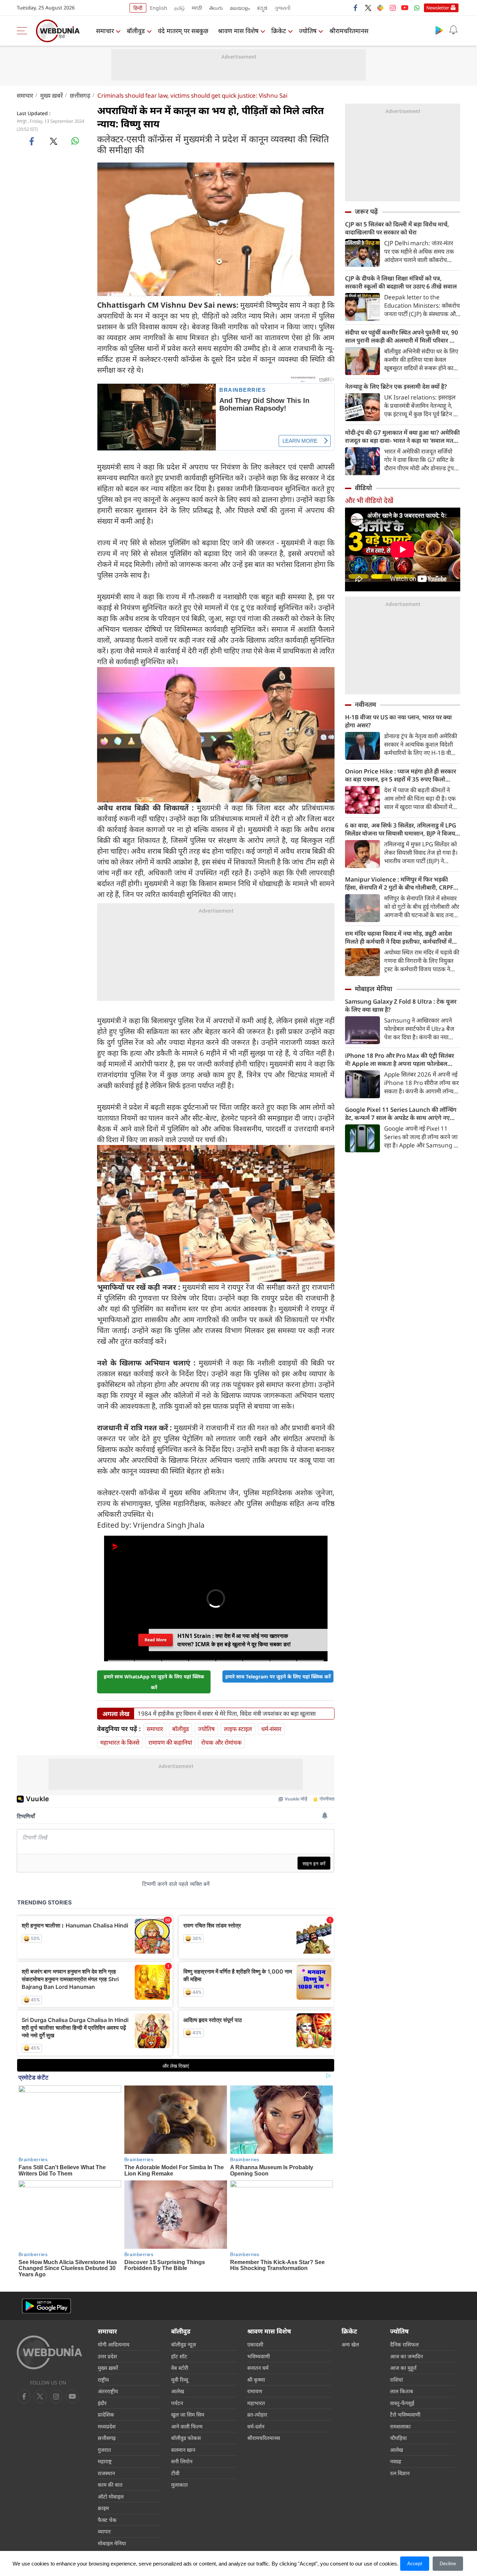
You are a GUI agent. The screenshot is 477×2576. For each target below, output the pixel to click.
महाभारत (256, 2403)
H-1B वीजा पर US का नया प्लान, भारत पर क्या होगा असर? (398, 721)
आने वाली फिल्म (187, 2426)
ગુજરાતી (282, 8)
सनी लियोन (182, 2461)
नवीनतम (365, 704)
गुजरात (104, 2450)
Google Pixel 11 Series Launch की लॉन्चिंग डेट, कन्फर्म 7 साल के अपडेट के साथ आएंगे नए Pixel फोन (401, 1114)
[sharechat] (380, 8)
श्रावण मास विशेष (238, 31)
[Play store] (439, 30)
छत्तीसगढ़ (80, 95)
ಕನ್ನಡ (262, 8)
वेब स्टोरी (180, 2368)
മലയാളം (240, 8)
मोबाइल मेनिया (373, 989)
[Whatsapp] (417, 8)
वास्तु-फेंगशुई (402, 2403)
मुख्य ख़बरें (52, 95)
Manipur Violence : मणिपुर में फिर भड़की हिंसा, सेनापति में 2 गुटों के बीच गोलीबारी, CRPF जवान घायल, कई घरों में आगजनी (399, 883)
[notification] (453, 30)
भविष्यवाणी (259, 2356)
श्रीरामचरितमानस (349, 31)
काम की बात (110, 2485)
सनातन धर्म (258, 2368)
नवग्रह (396, 2461)
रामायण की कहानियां (170, 1742)
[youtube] (405, 8)
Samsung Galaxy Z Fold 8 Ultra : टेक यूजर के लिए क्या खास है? (401, 1005)
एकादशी (255, 2344)
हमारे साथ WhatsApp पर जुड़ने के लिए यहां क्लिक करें (154, 1682)
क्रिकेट (279, 31)
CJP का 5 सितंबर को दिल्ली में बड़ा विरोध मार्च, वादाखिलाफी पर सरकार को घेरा (397, 228)
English (159, 8)
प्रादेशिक (106, 2414)
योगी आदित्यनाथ (114, 2344)
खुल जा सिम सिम (188, 2414)
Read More (156, 1640)
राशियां (397, 2380)
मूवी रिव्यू (180, 2380)
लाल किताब (402, 2391)
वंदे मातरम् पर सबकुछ (183, 31)
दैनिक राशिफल (404, 2344)
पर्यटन (177, 2403)
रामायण (255, 2391)
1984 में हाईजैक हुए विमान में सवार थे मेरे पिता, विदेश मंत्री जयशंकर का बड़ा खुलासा (227, 1714)
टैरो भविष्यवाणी (405, 2414)
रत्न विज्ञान (400, 2473)
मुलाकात (179, 2485)
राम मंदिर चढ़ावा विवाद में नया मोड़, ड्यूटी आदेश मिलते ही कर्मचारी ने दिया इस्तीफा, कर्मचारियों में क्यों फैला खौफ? (398, 937)
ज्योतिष (308, 31)
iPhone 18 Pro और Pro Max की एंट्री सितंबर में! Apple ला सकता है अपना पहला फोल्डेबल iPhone (399, 1059)
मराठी (197, 8)
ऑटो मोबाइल (111, 2496)
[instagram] (392, 8)
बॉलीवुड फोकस (186, 2438)
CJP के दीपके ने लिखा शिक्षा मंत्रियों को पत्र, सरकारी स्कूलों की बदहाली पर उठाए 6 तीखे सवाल (401, 282)
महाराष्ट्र (105, 2461)
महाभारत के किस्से (120, 1742)
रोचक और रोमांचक (221, 1742)
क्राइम (103, 2508)
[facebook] (356, 8)
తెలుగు (216, 8)
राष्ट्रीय (103, 2380)
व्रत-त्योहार (257, 2414)
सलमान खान (183, 2450)
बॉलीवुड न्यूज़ (184, 2344)
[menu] (24, 31)
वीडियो (363, 488)
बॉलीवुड (136, 31)
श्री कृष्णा (256, 2380)
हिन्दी (138, 8)
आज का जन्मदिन (406, 2356)
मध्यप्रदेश (107, 2426)
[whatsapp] (75, 141)
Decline (448, 2563)
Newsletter (438, 8)
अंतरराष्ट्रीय (108, 2391)
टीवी (175, 2473)
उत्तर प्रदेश (107, 2356)
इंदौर (102, 2403)
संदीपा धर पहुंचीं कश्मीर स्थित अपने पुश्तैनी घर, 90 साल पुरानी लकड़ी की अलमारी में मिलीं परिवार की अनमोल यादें (402, 336)
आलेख (178, 2391)
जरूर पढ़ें (366, 211)
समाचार (105, 31)
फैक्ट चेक (107, 2520)
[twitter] (368, 8)
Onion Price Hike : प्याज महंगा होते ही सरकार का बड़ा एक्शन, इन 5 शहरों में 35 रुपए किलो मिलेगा (401, 775)
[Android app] (46, 2306)
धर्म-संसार (271, 1729)
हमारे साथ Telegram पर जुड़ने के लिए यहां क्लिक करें (278, 1676)
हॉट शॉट (179, 2356)
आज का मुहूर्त (403, 2368)
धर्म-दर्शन (256, 2426)
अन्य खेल (350, 2344)
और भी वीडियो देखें (369, 500)
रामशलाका (400, 2426)
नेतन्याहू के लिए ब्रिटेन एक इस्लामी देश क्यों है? (396, 386)
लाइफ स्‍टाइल (238, 1729)
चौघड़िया (398, 2438)
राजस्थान (106, 2473)
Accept (415, 2563)
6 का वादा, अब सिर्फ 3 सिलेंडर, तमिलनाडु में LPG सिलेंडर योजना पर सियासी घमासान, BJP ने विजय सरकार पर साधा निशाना (401, 829)
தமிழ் (179, 8)
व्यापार (104, 2531)
